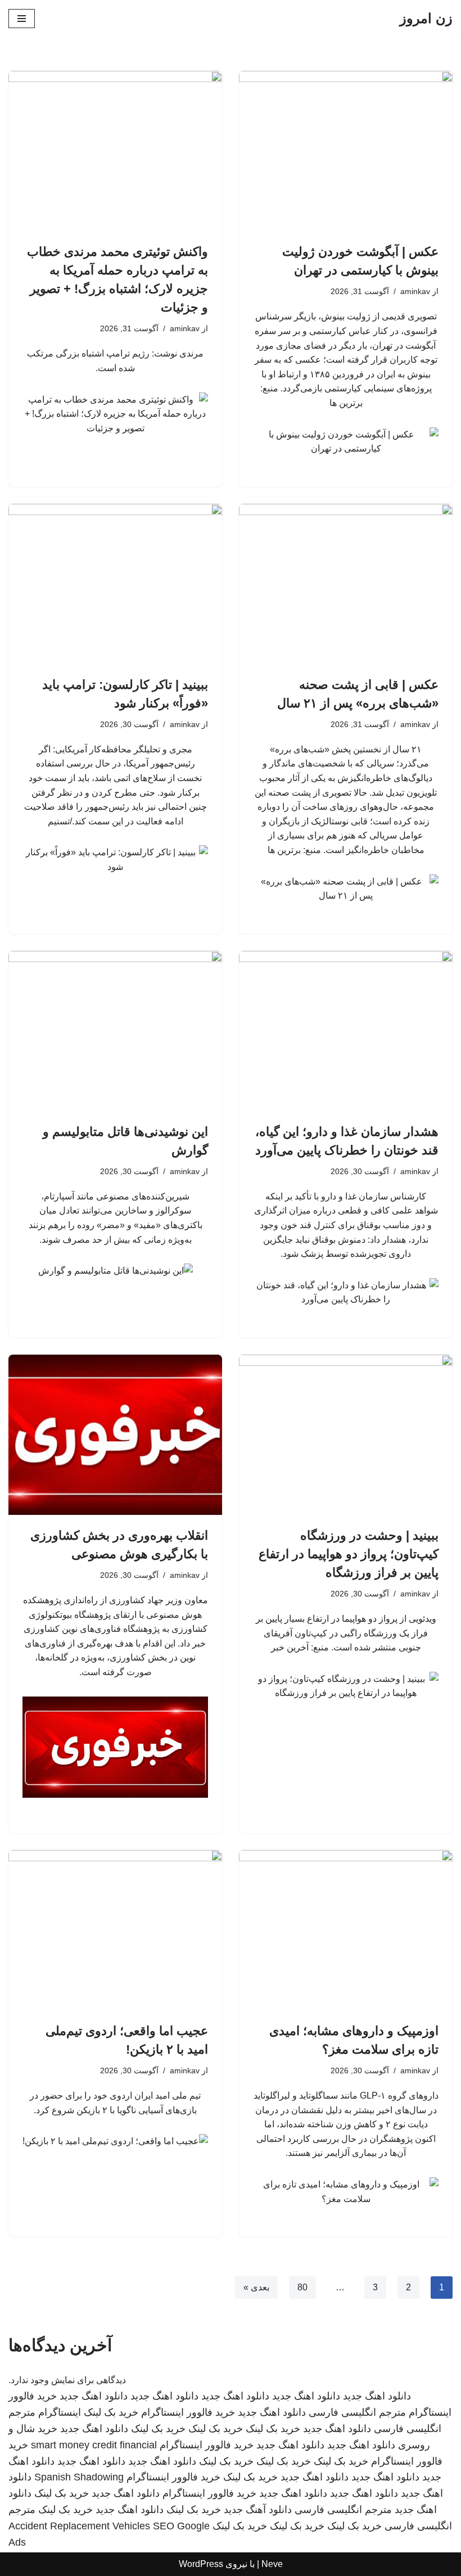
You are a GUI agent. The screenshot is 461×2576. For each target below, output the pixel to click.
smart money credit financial (94, 2445)
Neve (272, 2564)
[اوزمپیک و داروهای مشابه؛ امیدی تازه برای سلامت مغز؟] (346, 1930)
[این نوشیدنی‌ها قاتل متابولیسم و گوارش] (115, 1031)
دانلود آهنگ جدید (258, 2510)
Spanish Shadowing (79, 2477)
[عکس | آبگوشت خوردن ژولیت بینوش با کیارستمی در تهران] (346, 151)
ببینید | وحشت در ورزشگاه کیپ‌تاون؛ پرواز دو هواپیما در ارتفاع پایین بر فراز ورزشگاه (349, 1554)
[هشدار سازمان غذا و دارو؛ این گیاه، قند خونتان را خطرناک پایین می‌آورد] (346, 1031)
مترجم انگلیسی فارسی (357, 2412)
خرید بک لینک (111, 2412)
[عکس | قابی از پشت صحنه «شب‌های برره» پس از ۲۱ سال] (346, 584)
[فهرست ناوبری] (22, 19)
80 (302, 2287)
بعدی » (256, 2287)
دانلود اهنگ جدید (377, 2396)
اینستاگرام (60, 2412)
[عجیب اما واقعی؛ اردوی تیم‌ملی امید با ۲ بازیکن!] (115, 1930)
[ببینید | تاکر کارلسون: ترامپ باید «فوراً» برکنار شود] (115, 584)
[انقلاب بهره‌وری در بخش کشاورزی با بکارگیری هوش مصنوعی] (115, 1435)
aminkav (415, 291)
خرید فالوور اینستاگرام (188, 2412)
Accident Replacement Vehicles (79, 2526)
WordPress (201, 2564)
